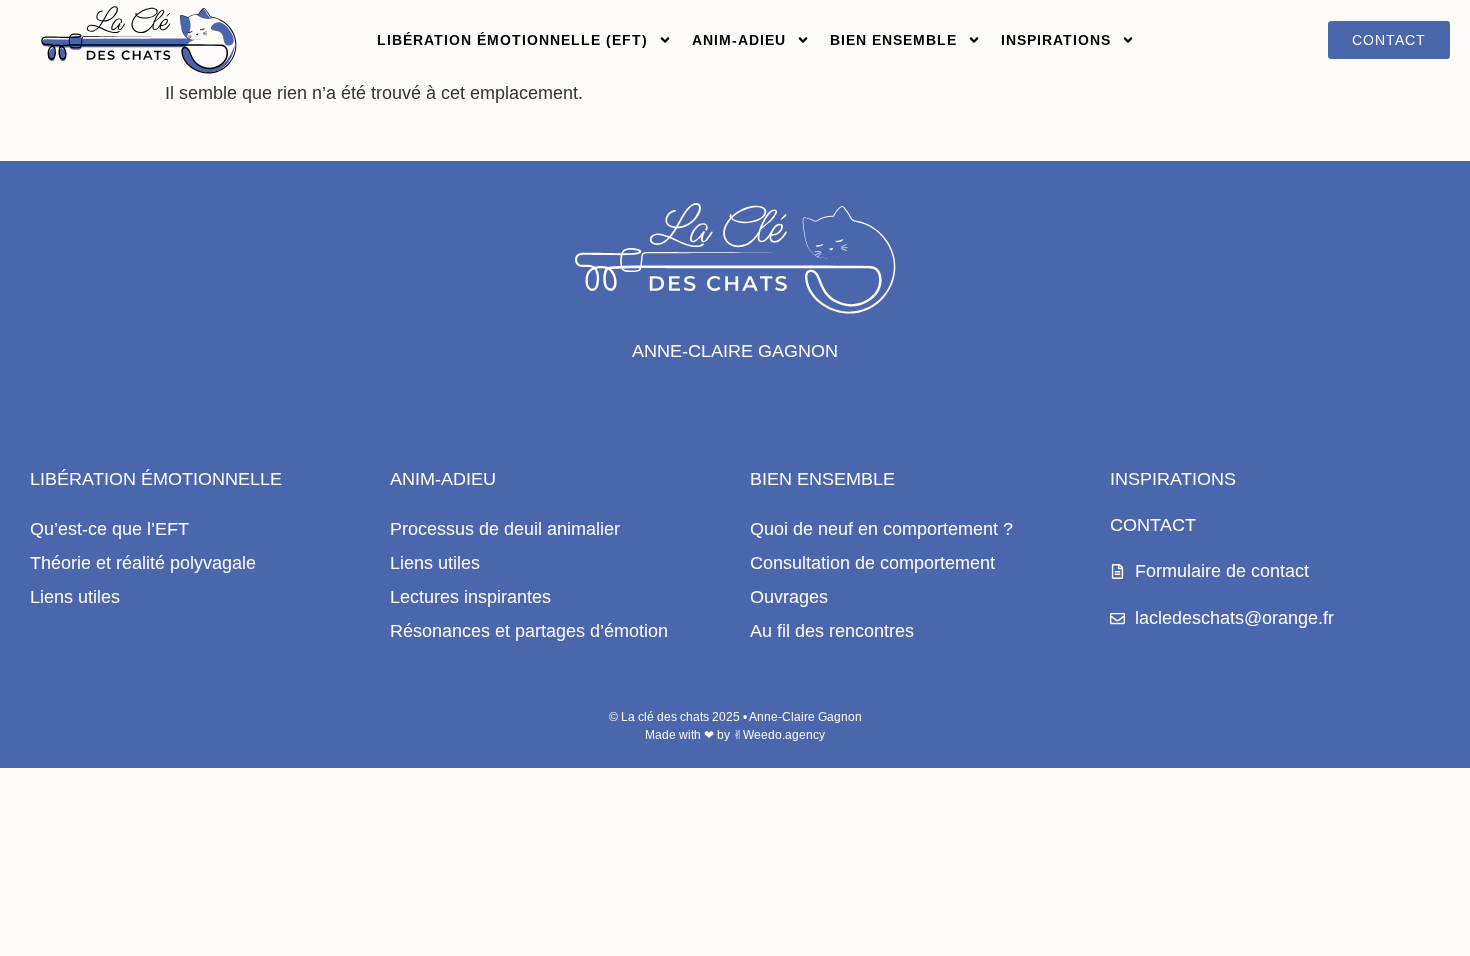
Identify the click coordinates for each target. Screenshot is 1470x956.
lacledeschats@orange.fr (1234, 618)
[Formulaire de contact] (1117, 571)
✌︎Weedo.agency (779, 735)
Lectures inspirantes (470, 597)
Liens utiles (75, 597)
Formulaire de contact (1222, 571)
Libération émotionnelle (156, 479)
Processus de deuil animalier (505, 529)
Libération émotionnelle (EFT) (512, 40)
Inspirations (1056, 40)
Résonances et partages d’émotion (529, 631)
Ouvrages (789, 597)
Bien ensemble (893, 40)
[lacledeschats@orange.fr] (1117, 618)
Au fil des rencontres (832, 631)
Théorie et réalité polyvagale (143, 563)
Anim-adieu (739, 40)
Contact (1153, 525)
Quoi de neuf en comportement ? (881, 529)
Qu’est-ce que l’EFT (109, 529)
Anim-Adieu (443, 479)
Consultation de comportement (872, 563)
